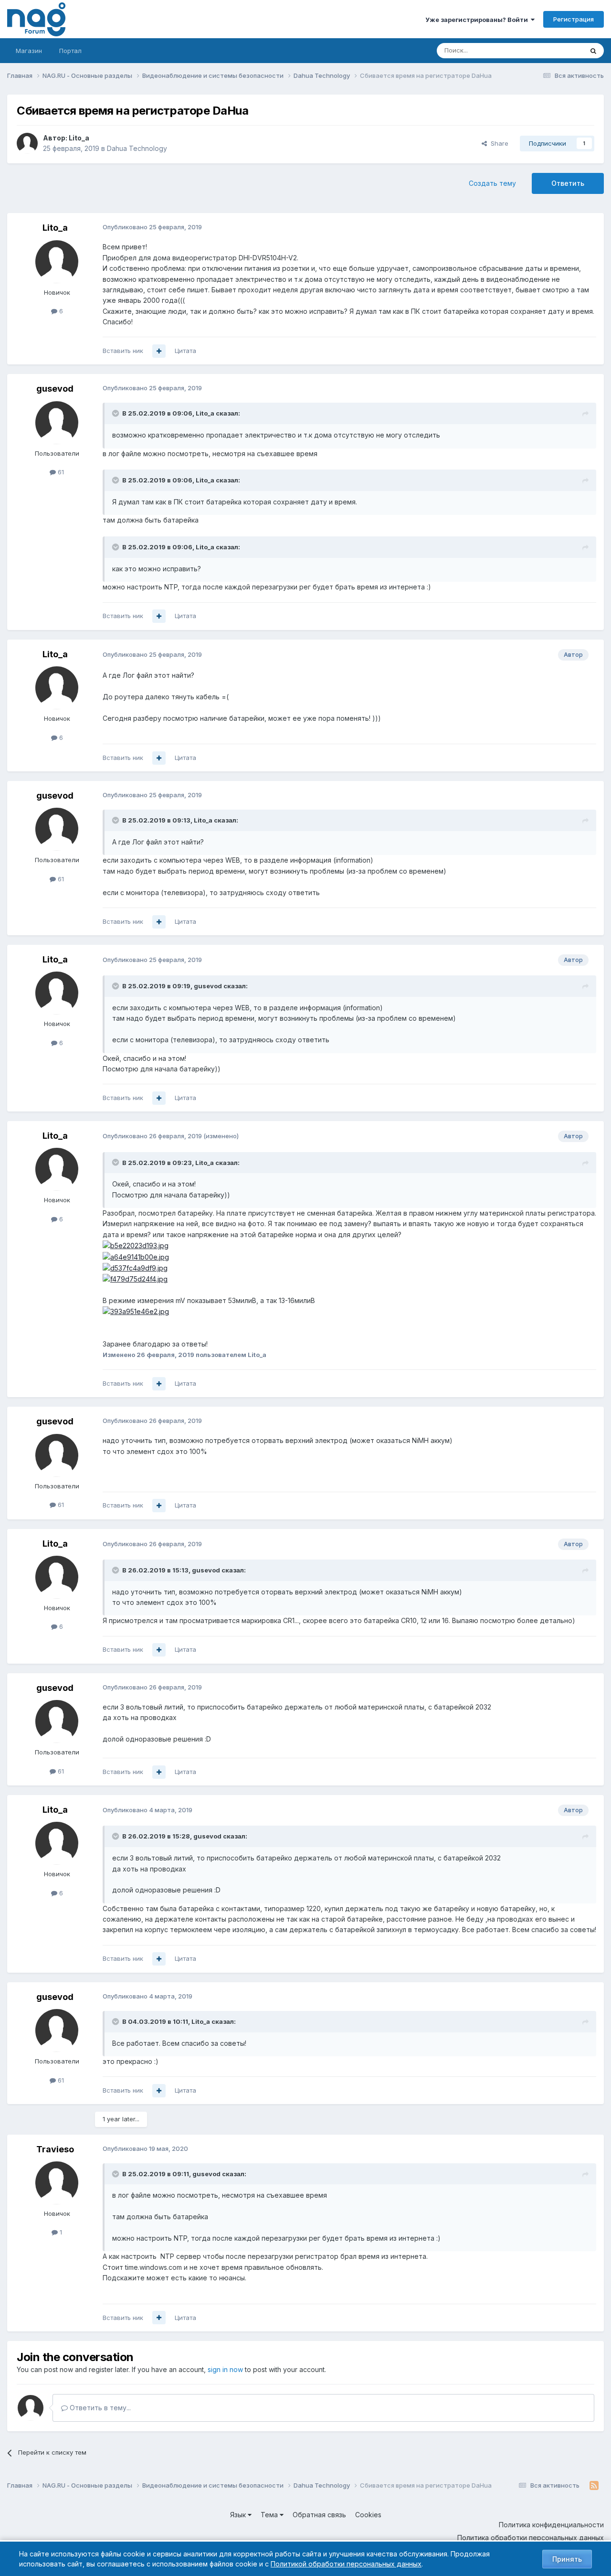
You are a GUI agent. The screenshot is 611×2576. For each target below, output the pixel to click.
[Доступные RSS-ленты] (594, 2486)
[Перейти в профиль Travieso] (57, 2183)
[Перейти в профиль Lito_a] (27, 143)
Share (498, 143)
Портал (70, 51)
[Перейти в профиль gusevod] (57, 423)
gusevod (55, 389)
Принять (567, 2559)
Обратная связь (319, 2515)
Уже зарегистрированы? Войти (478, 20)
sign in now (225, 2369)
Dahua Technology (137, 148)
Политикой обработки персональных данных (346, 2564)
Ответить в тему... (99, 2408)
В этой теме (553, 50)
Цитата (185, 351)
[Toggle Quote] (116, 413)
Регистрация (574, 19)
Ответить (568, 183)
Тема (270, 2515)
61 (60, 472)
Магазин (29, 51)
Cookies (368, 2515)
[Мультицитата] (159, 351)
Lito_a (79, 138)
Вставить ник (123, 351)
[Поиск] (593, 51)
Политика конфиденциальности (551, 2525)
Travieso (55, 2149)
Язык (239, 2515)
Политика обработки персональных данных (531, 2538)
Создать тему (492, 183)
